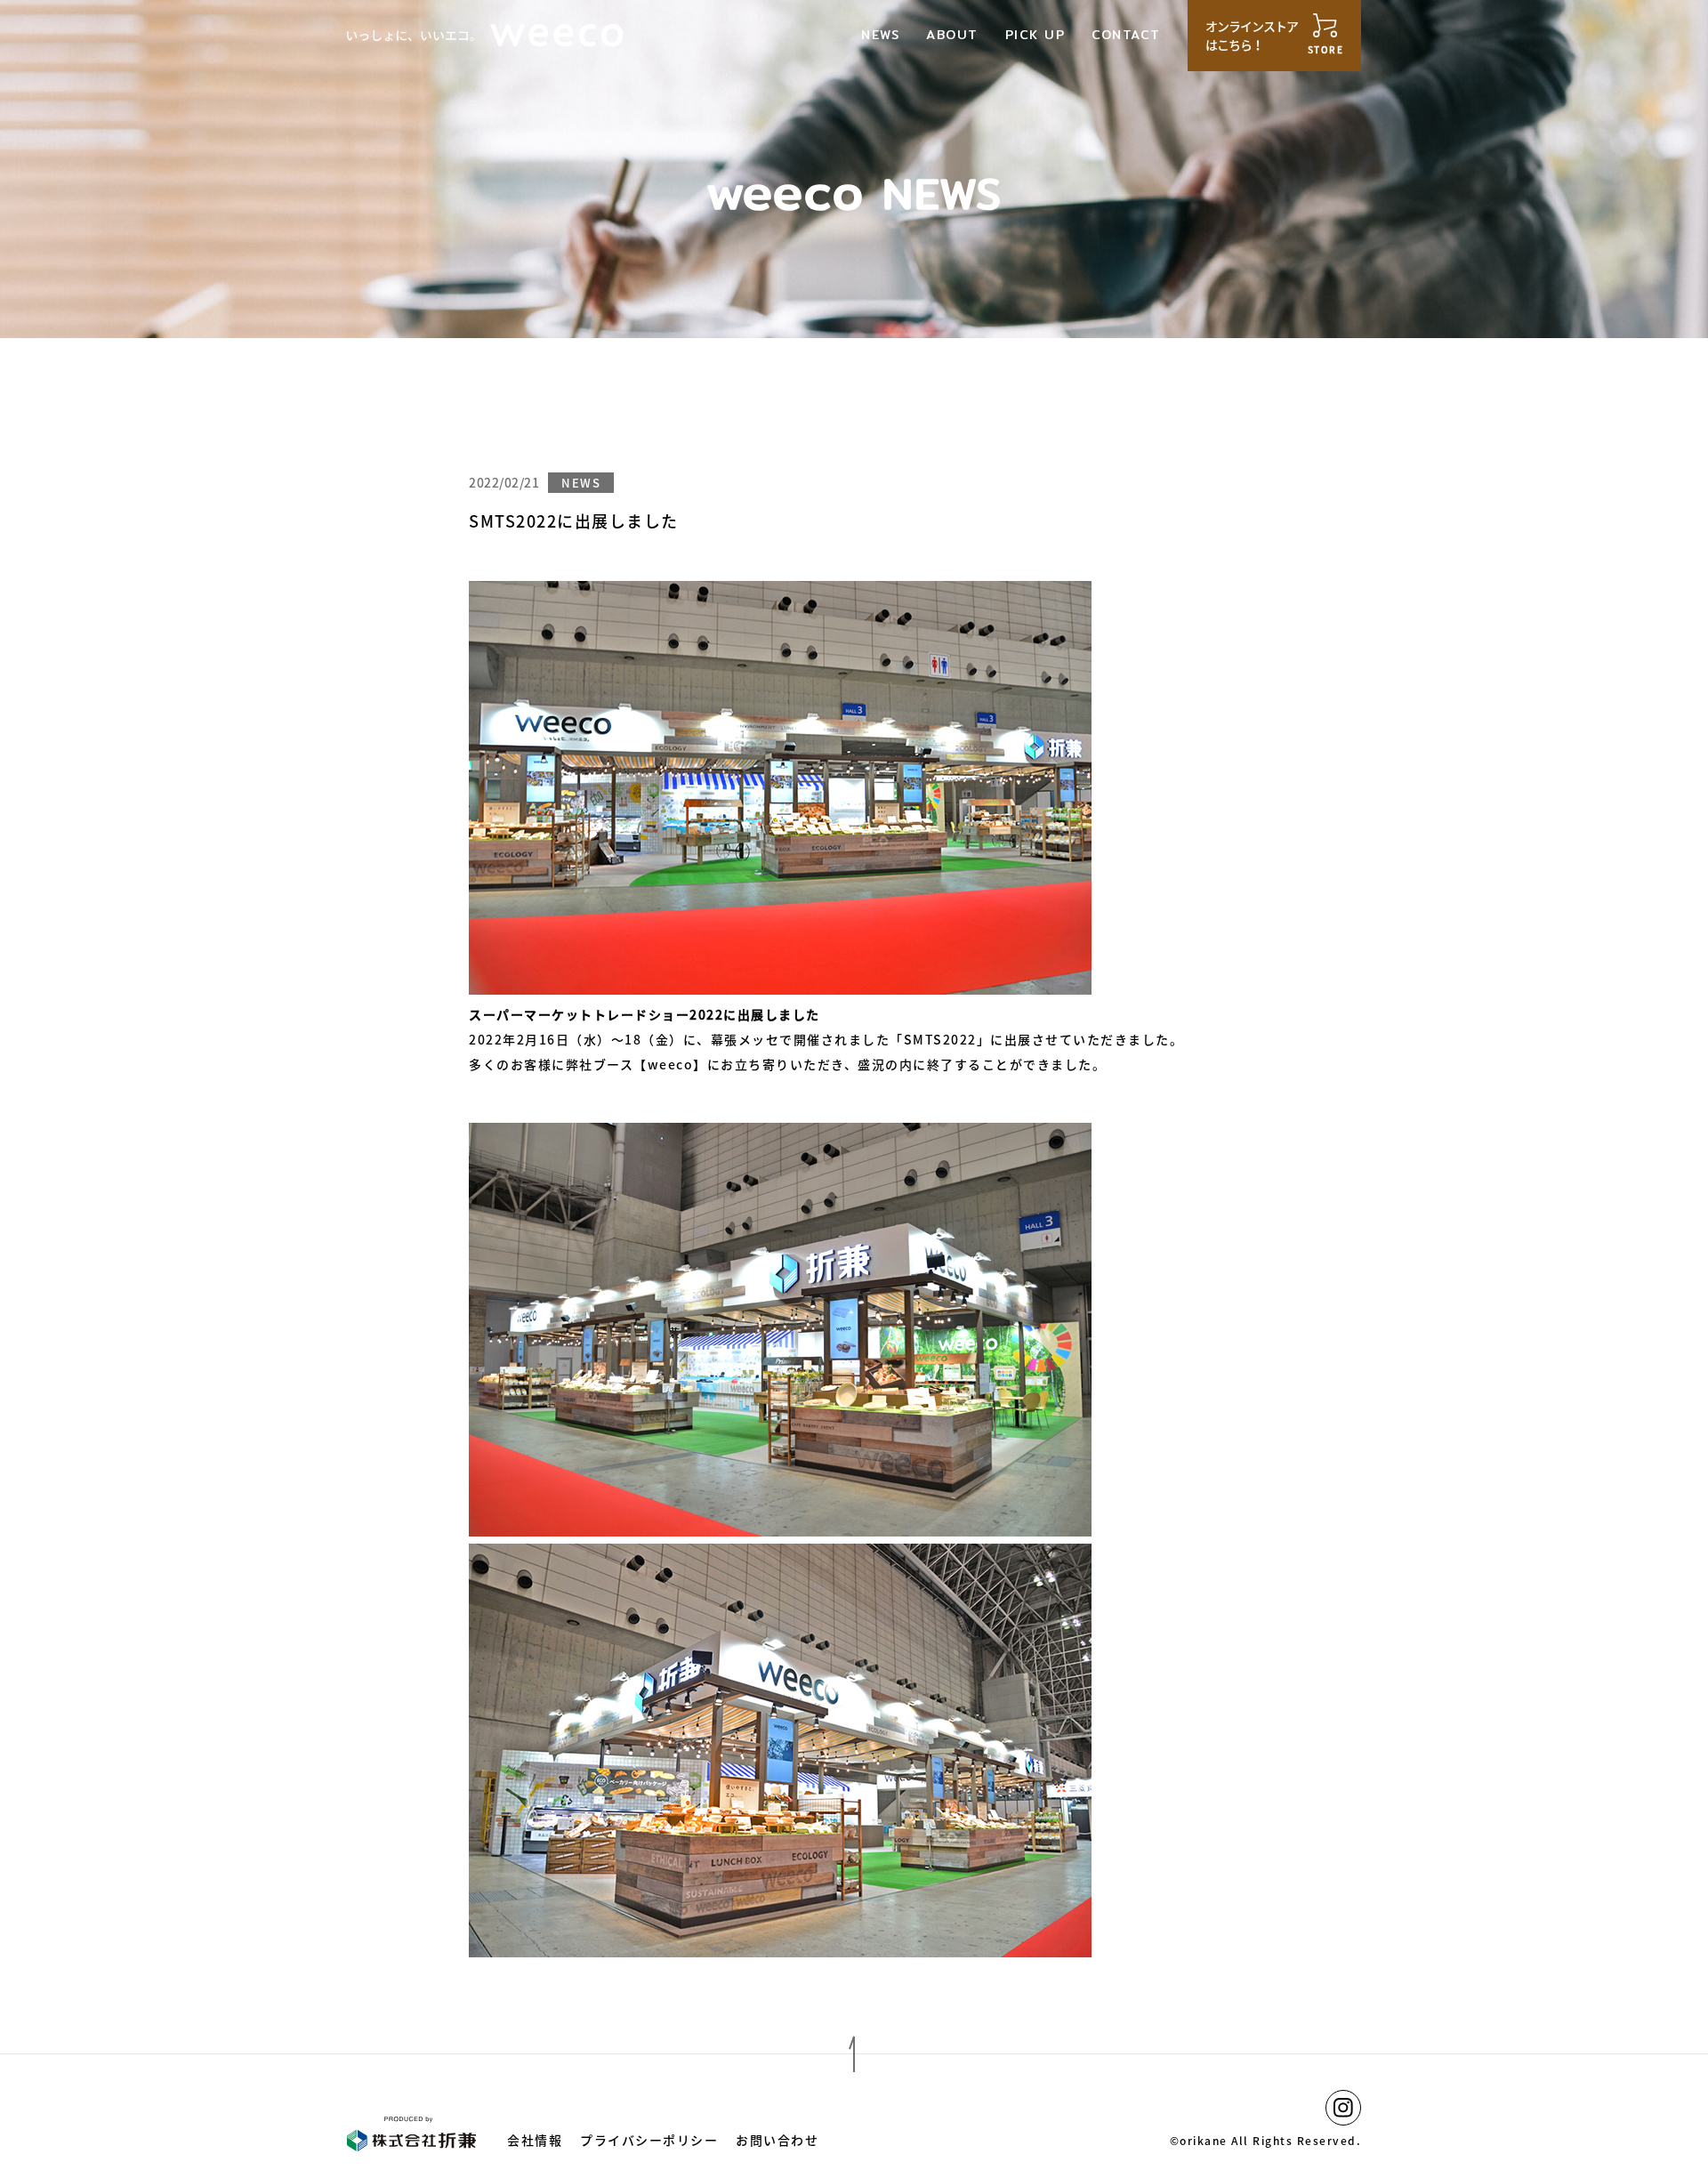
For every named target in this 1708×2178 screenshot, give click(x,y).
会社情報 (535, 2140)
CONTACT (1126, 35)
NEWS (880, 35)
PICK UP (1035, 35)
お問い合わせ (777, 2140)
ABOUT (952, 35)
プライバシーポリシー (649, 2140)
